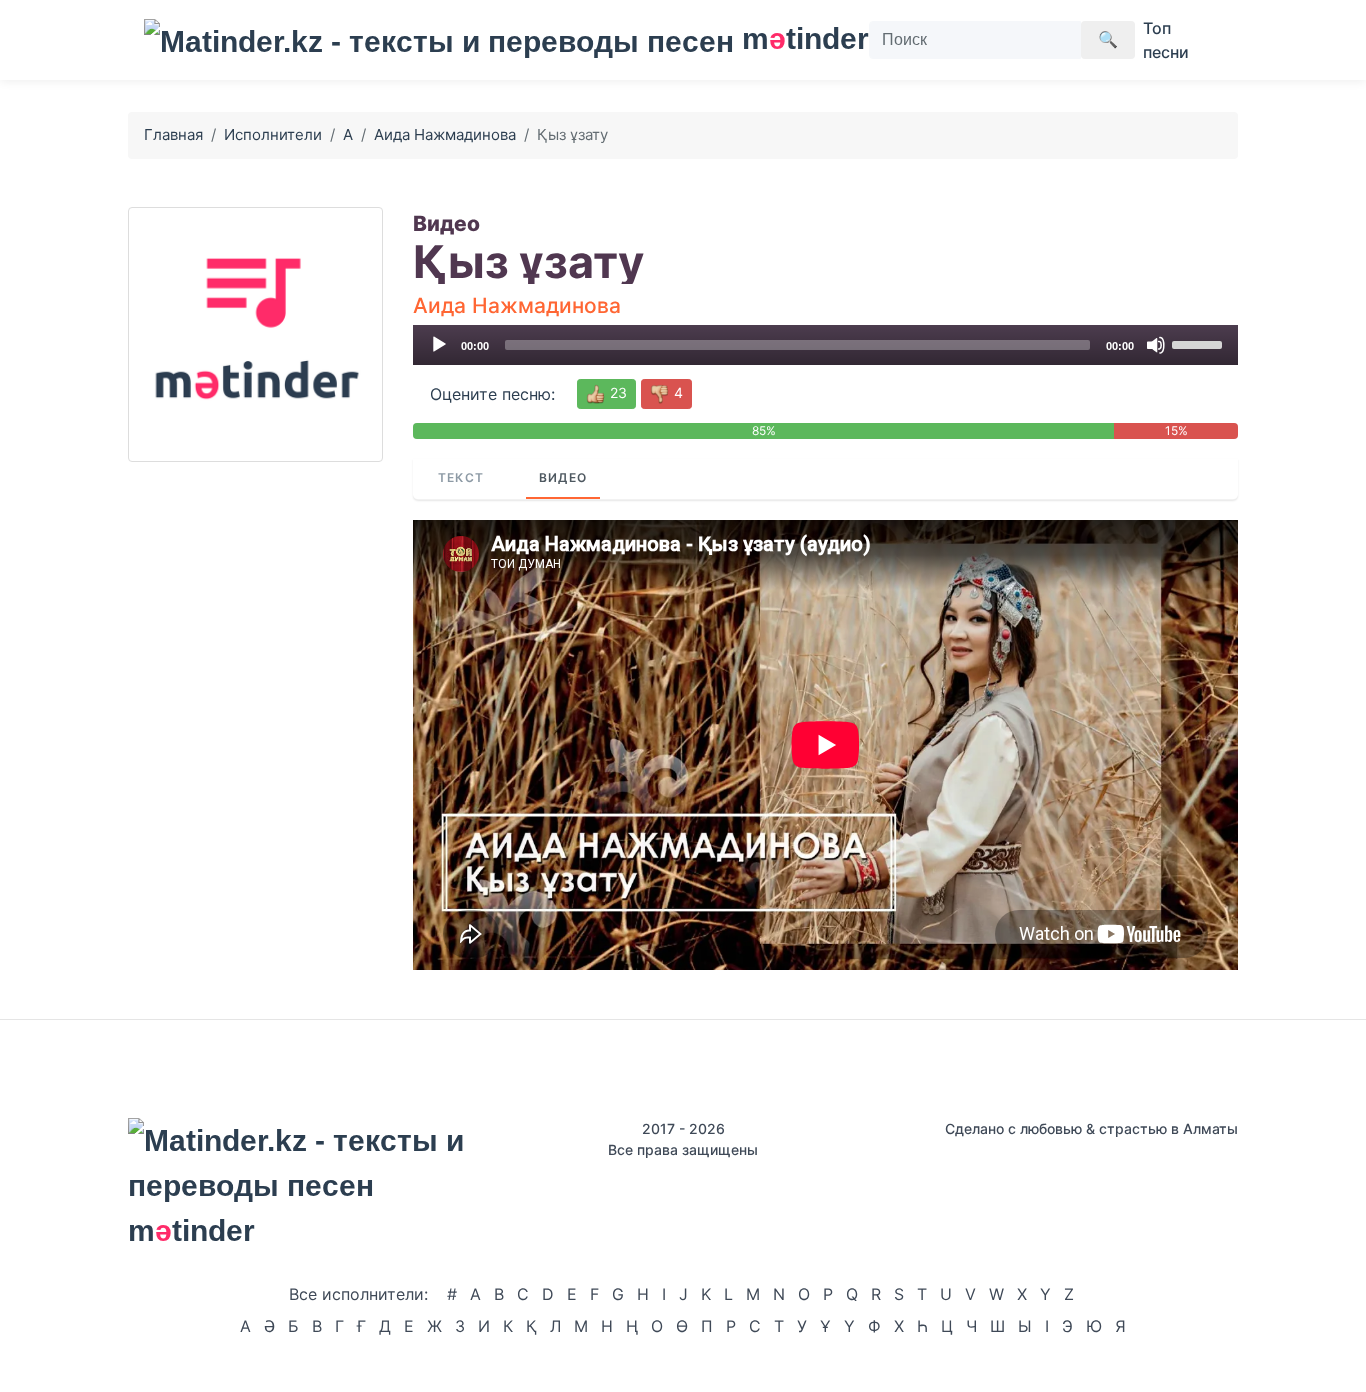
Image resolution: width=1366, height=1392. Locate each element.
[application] (825, 345)
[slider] (1200, 343)
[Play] (439, 345)
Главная (173, 134)
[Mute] (1156, 345)
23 (616, 392)
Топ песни (1166, 40)
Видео (563, 477)
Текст (461, 477)
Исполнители (273, 134)
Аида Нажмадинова (445, 134)
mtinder (793, 38)
